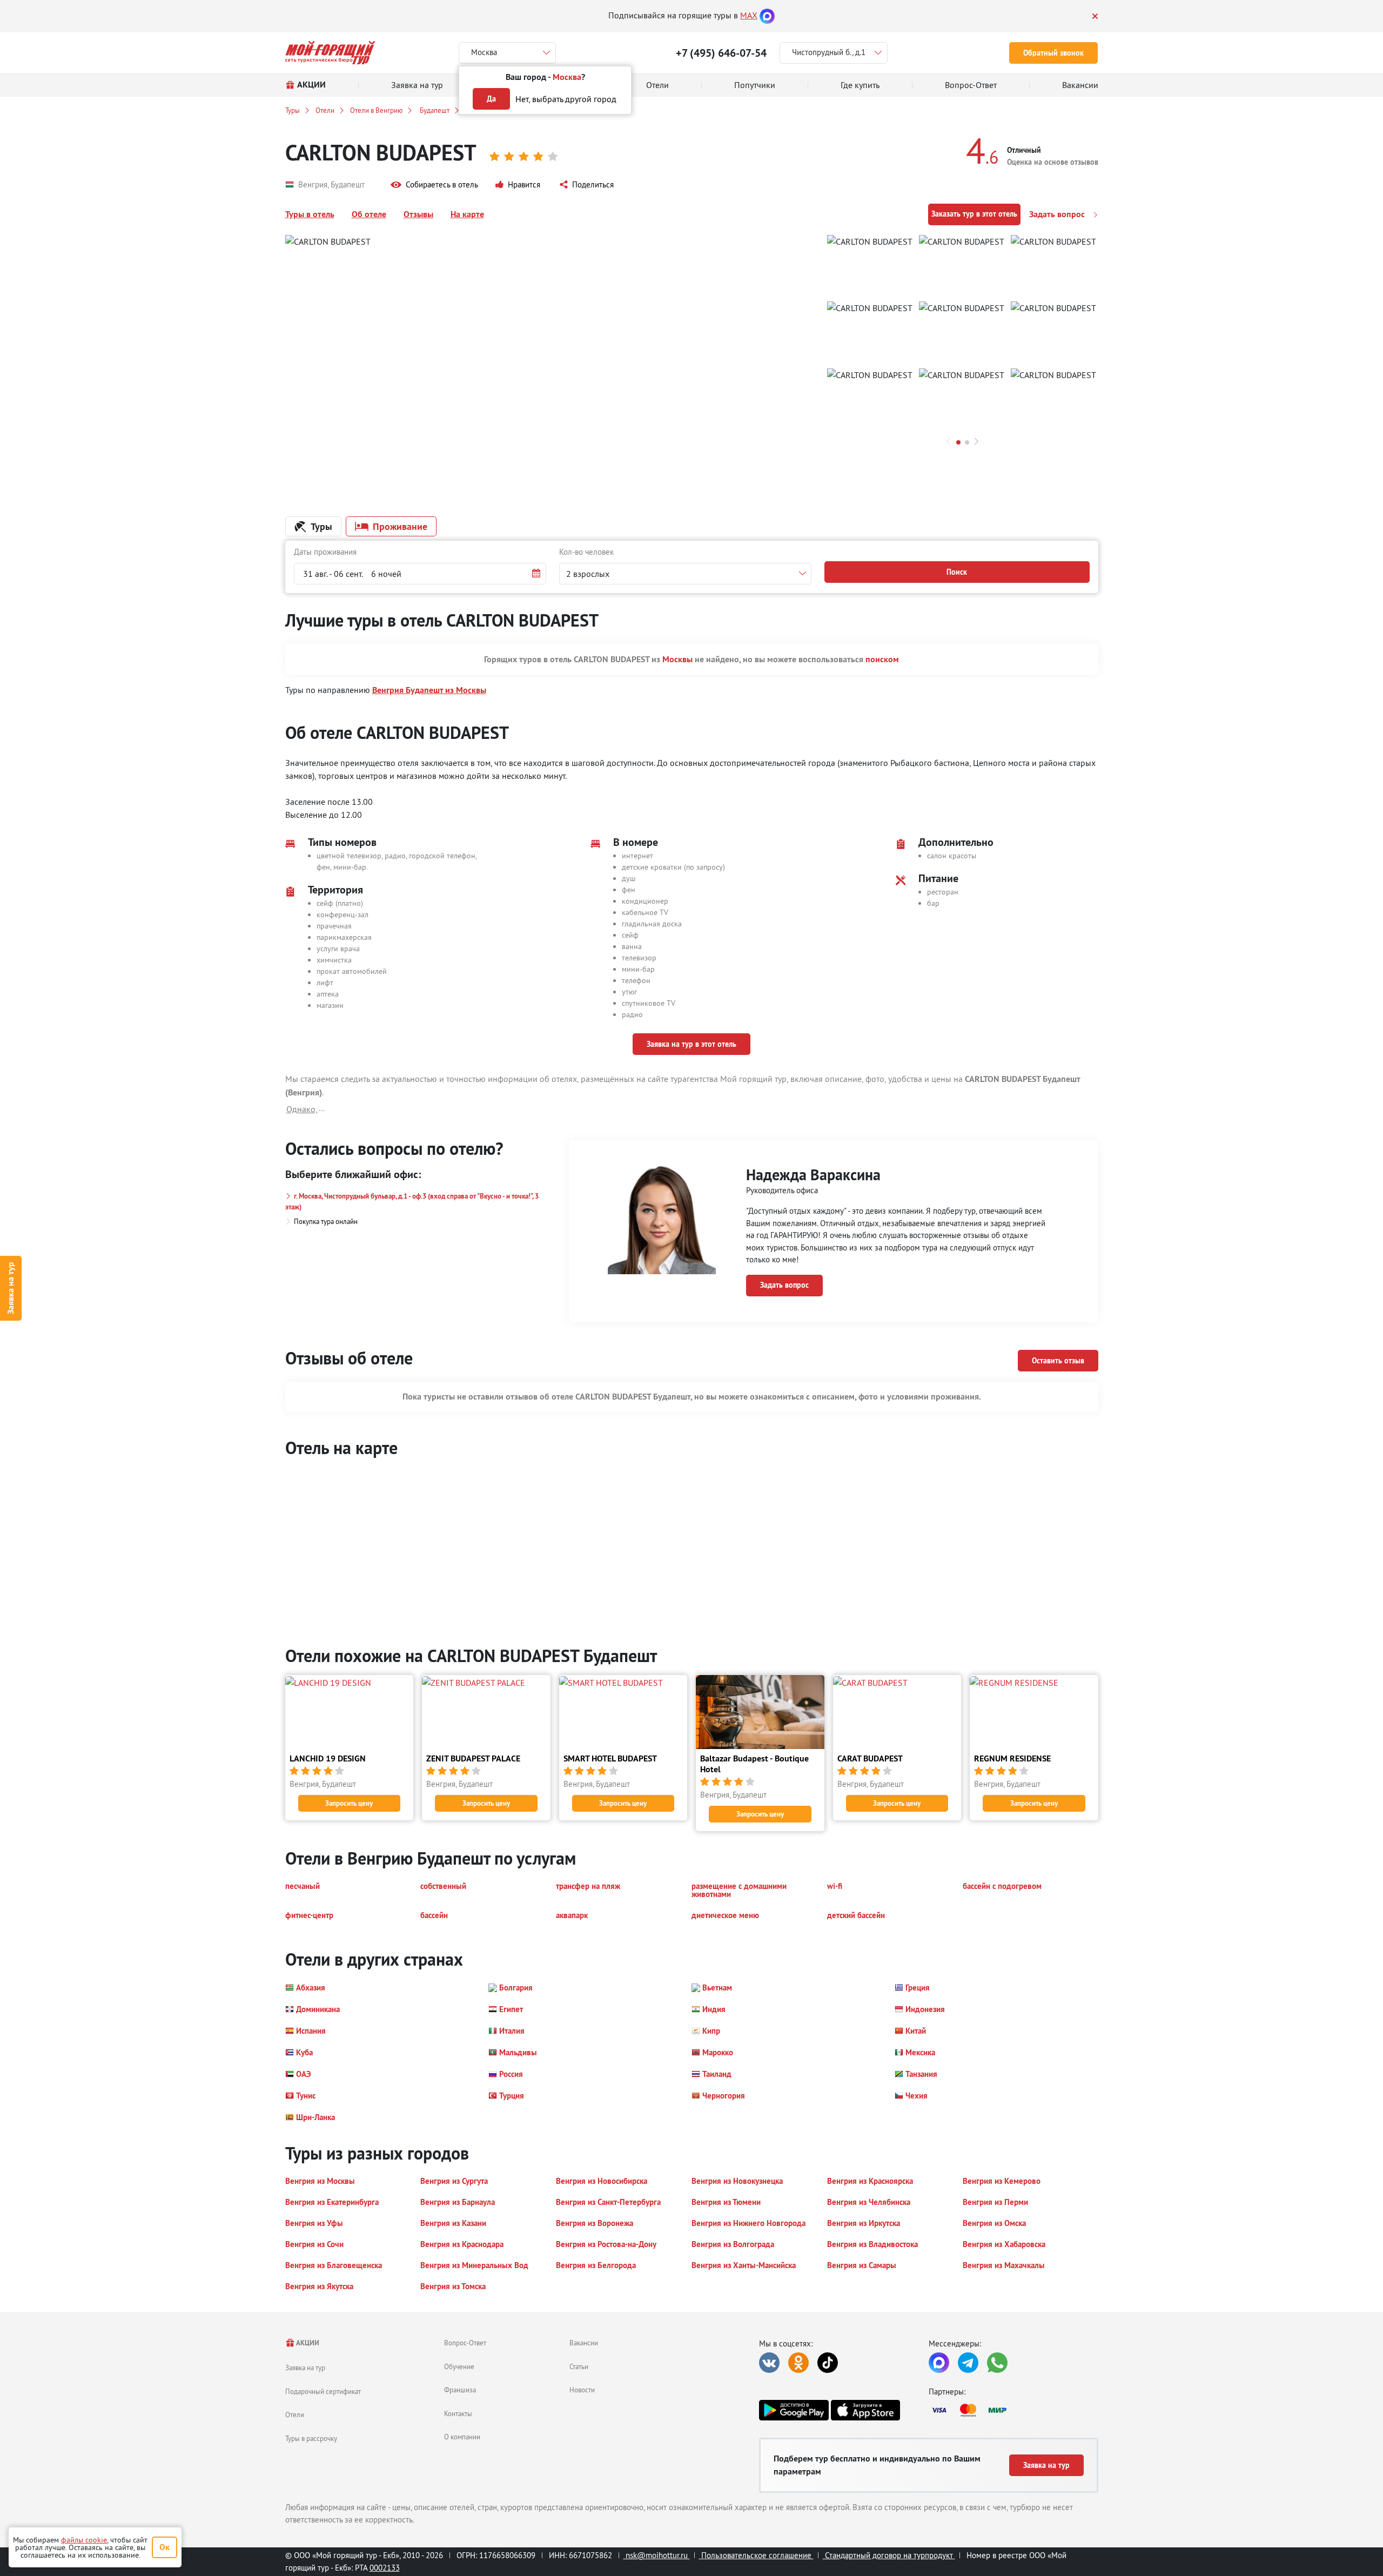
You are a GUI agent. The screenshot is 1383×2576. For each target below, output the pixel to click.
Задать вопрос (1058, 214)
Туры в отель (310, 214)
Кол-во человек (586, 552)
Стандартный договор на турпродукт (889, 2555)
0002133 (385, 2568)
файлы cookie (84, 2540)
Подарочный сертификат (323, 2391)
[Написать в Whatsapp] (997, 2363)
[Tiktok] (828, 2363)
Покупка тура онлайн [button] (326, 1221)
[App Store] (865, 2410)
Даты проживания (325, 552)
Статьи (579, 2366)
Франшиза (460, 2390)
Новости (582, 2390)
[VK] (769, 2363)
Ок (165, 2547)
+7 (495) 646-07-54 (721, 53)
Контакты (458, 2413)
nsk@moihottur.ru (657, 2555)
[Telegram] (968, 2363)
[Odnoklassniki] (798, 2363)
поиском (882, 659)
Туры (293, 110)
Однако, (302, 1109)
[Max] (767, 15)
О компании (462, 2437)
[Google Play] (794, 2410)
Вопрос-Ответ (465, 2343)
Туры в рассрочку (311, 2438)
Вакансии (584, 2343)
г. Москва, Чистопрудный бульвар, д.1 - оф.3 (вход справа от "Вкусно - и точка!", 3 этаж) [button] (412, 1202)
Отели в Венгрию (376, 110)
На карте (467, 214)
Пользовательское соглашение (756, 2555)
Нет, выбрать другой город (566, 99)
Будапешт (434, 110)
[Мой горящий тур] (330, 53)
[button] (434, 185)
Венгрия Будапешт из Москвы (429, 690)
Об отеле (369, 214)
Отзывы (418, 214)
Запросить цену (349, 1803)
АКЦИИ (307, 2343)
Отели (325, 110)
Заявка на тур (11, 1288)
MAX (749, 15)
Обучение (459, 2366)
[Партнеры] (1013, 2410)
